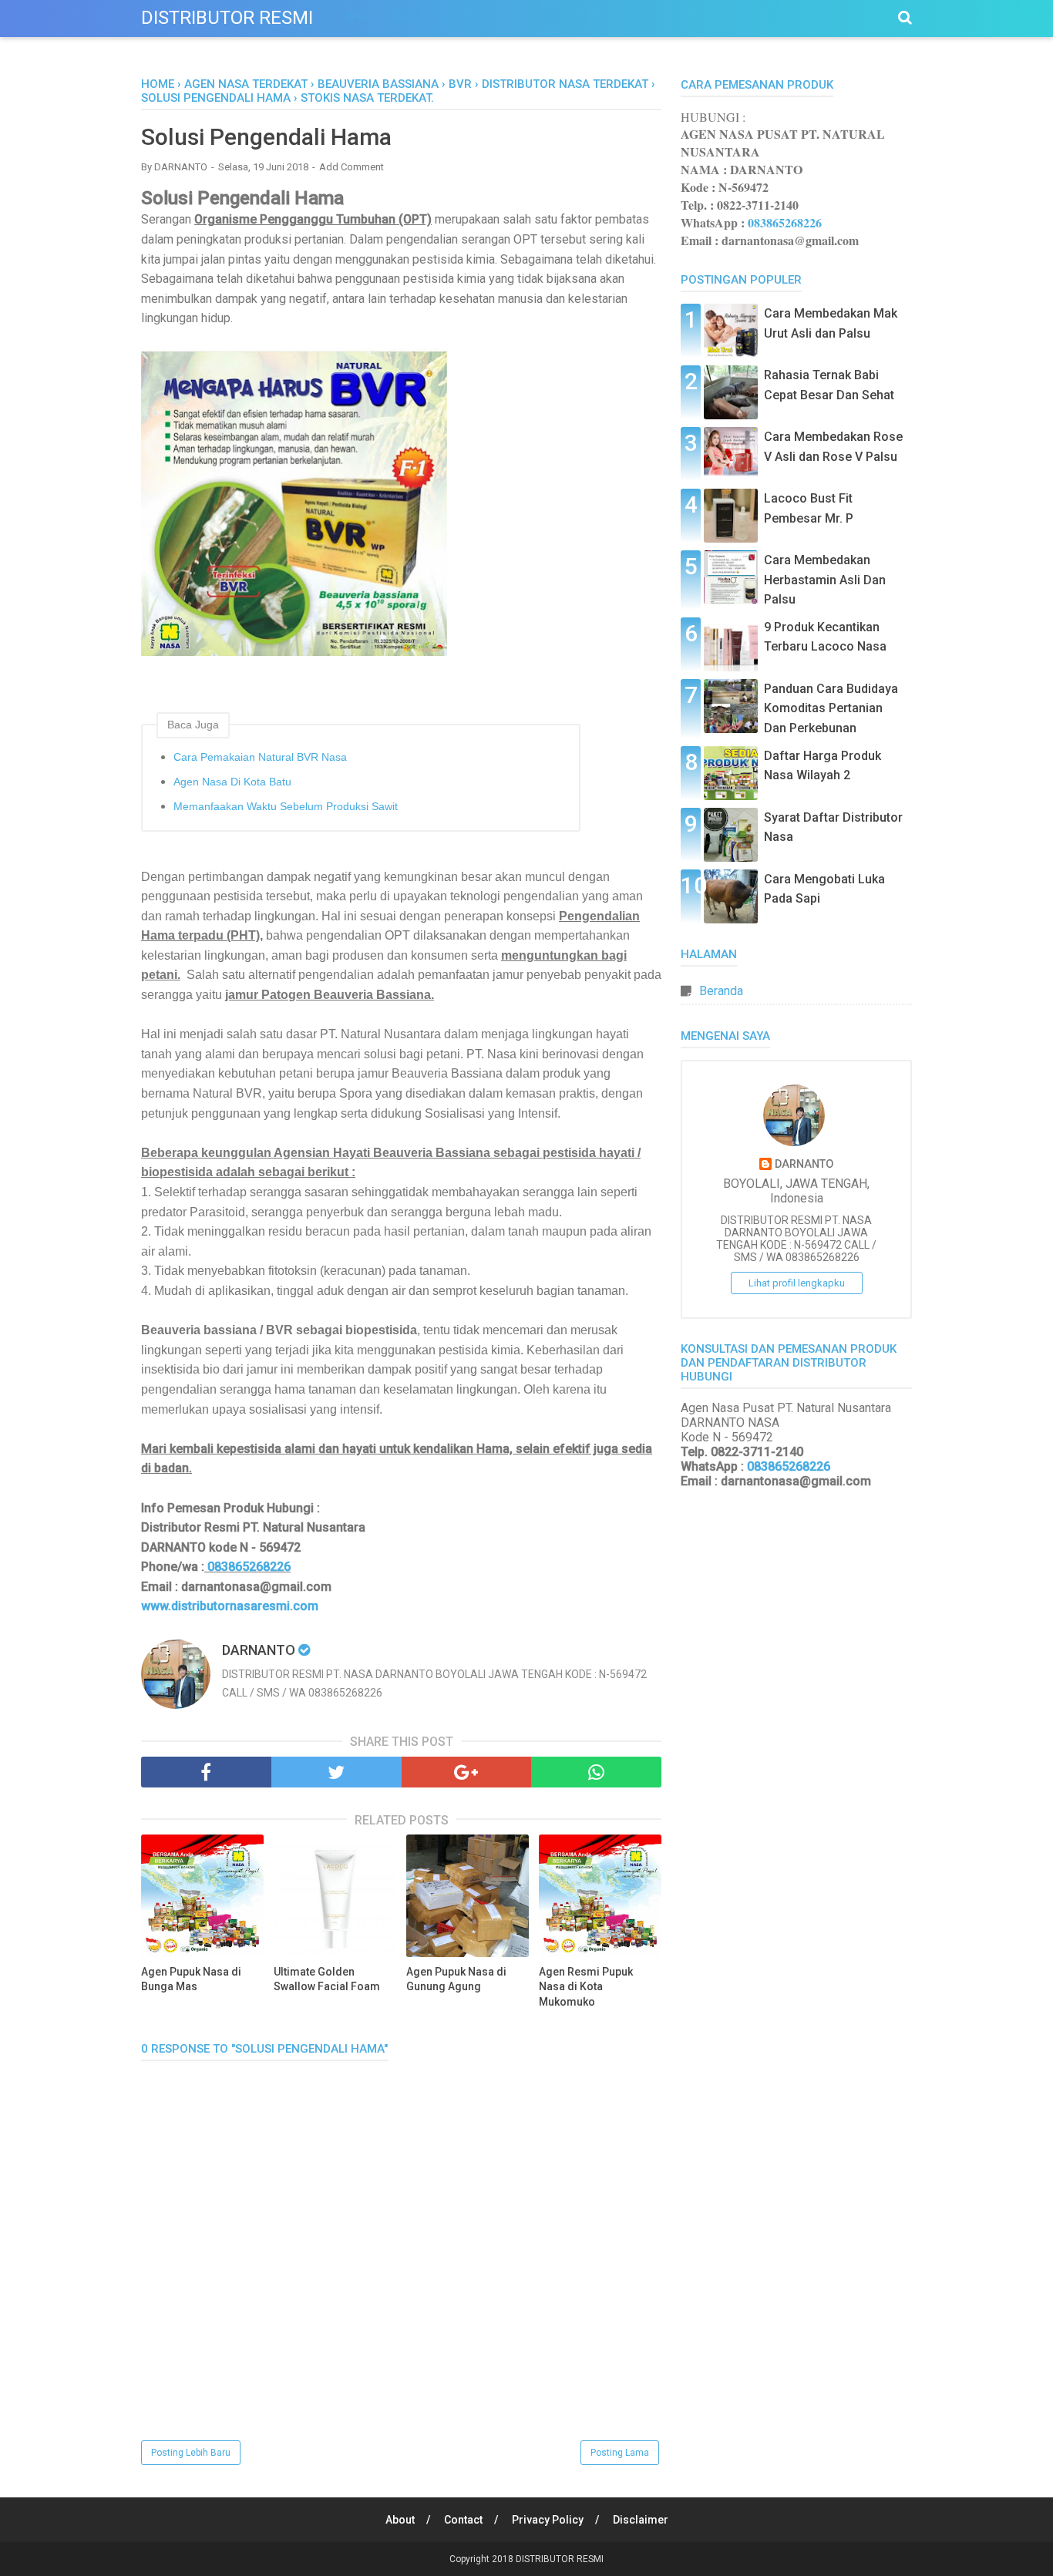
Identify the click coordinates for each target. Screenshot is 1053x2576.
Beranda (721, 991)
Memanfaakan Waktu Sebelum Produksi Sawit (286, 806)
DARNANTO (804, 1164)
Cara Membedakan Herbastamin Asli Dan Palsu (825, 580)
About (400, 2520)
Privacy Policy (548, 2520)
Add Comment (352, 167)
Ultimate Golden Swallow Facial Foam (327, 1979)
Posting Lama (620, 2453)
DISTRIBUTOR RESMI (227, 18)
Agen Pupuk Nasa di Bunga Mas (191, 1979)
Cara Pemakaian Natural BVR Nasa (260, 757)
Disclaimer (641, 2520)
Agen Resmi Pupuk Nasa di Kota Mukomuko (586, 1987)
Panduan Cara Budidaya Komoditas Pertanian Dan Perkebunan (831, 708)
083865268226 (249, 1567)
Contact (463, 2520)
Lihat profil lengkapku (797, 1283)
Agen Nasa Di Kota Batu (232, 782)
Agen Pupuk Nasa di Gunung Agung (456, 1979)
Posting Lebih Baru (191, 2453)
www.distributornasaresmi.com (230, 1606)
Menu (357, 17)
